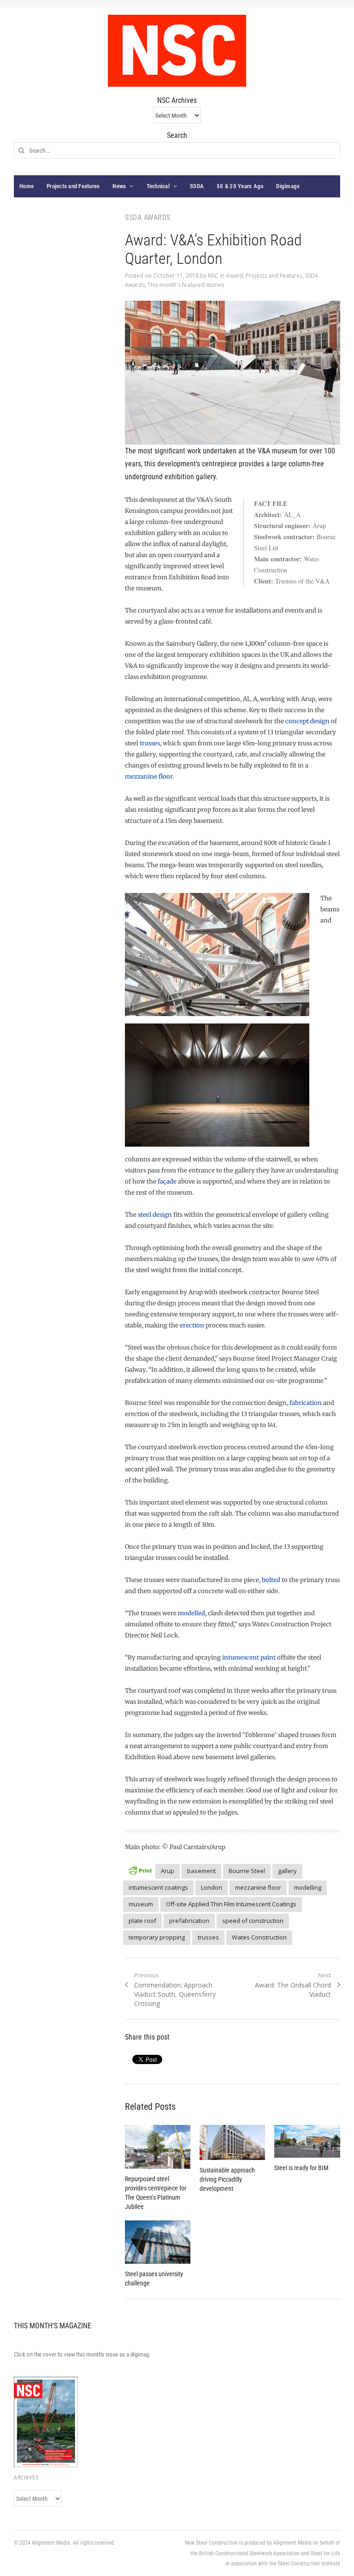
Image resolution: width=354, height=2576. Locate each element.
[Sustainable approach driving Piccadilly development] (232, 2142)
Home (27, 186)
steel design (155, 1215)
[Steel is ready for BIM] (307, 2141)
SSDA (197, 186)
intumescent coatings (158, 1887)
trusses (150, 743)
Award (234, 276)
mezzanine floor (149, 776)
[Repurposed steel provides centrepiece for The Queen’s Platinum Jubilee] (158, 2147)
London (212, 1887)
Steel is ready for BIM (301, 2168)
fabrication (306, 1403)
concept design (307, 721)
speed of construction (253, 1921)
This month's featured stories (186, 285)
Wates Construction (259, 1937)
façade (167, 1181)
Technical (158, 186)
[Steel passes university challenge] (158, 2242)
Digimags (288, 186)
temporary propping (157, 1937)
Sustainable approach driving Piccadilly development (227, 2179)
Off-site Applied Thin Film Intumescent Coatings (231, 1904)
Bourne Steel (247, 1871)
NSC (213, 276)
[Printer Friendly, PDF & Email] (140, 1870)
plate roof (142, 1921)
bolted (271, 1580)
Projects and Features (73, 186)
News (119, 186)
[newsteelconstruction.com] (177, 51)
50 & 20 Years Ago (240, 186)
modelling (308, 1887)
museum (141, 1904)
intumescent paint (248, 1657)
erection (192, 1325)
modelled (192, 1613)
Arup (168, 1871)
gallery (287, 1871)
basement (201, 1871)
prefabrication (189, 1921)
